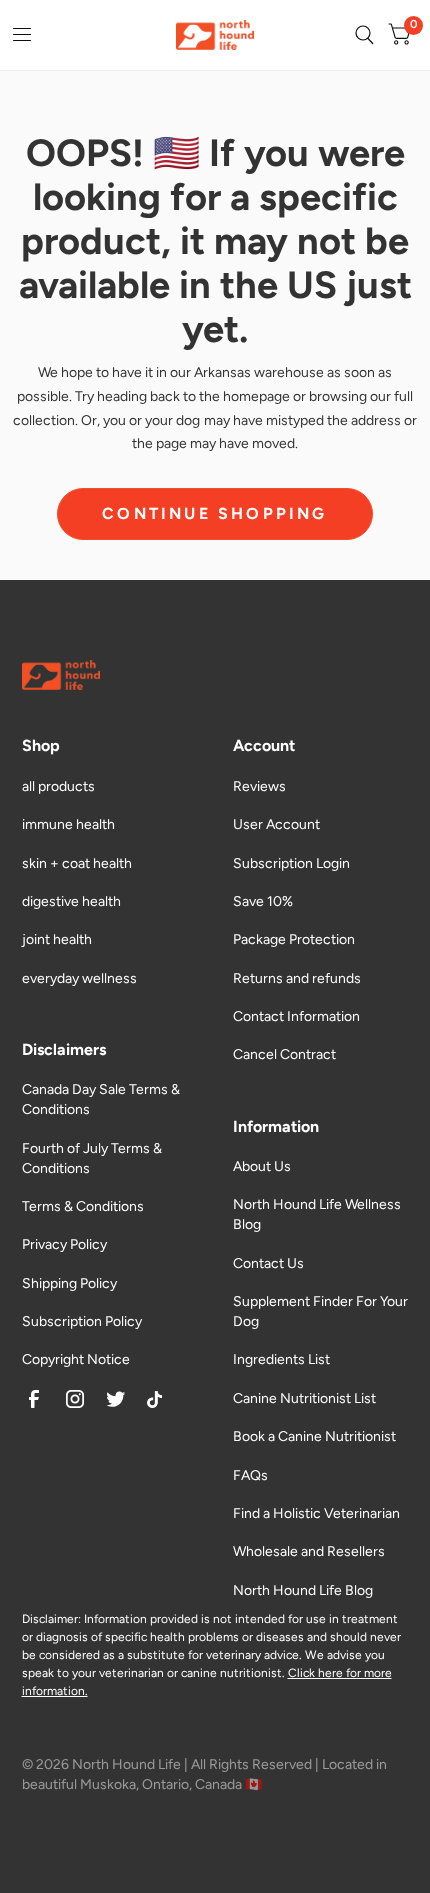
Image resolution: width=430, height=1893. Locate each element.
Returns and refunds (297, 978)
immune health (68, 824)
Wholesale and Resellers (309, 1551)
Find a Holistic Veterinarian (316, 1513)
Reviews (259, 786)
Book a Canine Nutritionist (314, 1436)
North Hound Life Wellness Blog (317, 1214)
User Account (276, 824)
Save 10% (263, 901)
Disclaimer (50, 1619)
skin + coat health (77, 863)
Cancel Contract (284, 1054)
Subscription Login (291, 863)
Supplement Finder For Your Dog (320, 1311)
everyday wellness (79, 978)
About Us (262, 1166)
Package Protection (294, 939)
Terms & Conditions (83, 1206)
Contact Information (296, 1016)
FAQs (250, 1475)
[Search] (364, 35)
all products (58, 786)
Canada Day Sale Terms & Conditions (101, 1099)
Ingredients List (281, 1359)
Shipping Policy (69, 1283)
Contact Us (268, 1263)
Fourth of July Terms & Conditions (92, 1158)
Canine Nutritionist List (304, 1398)
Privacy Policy (64, 1244)
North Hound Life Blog (303, 1590)
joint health (57, 939)
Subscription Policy (82, 1321)
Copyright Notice (76, 1359)
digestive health (71, 901)
